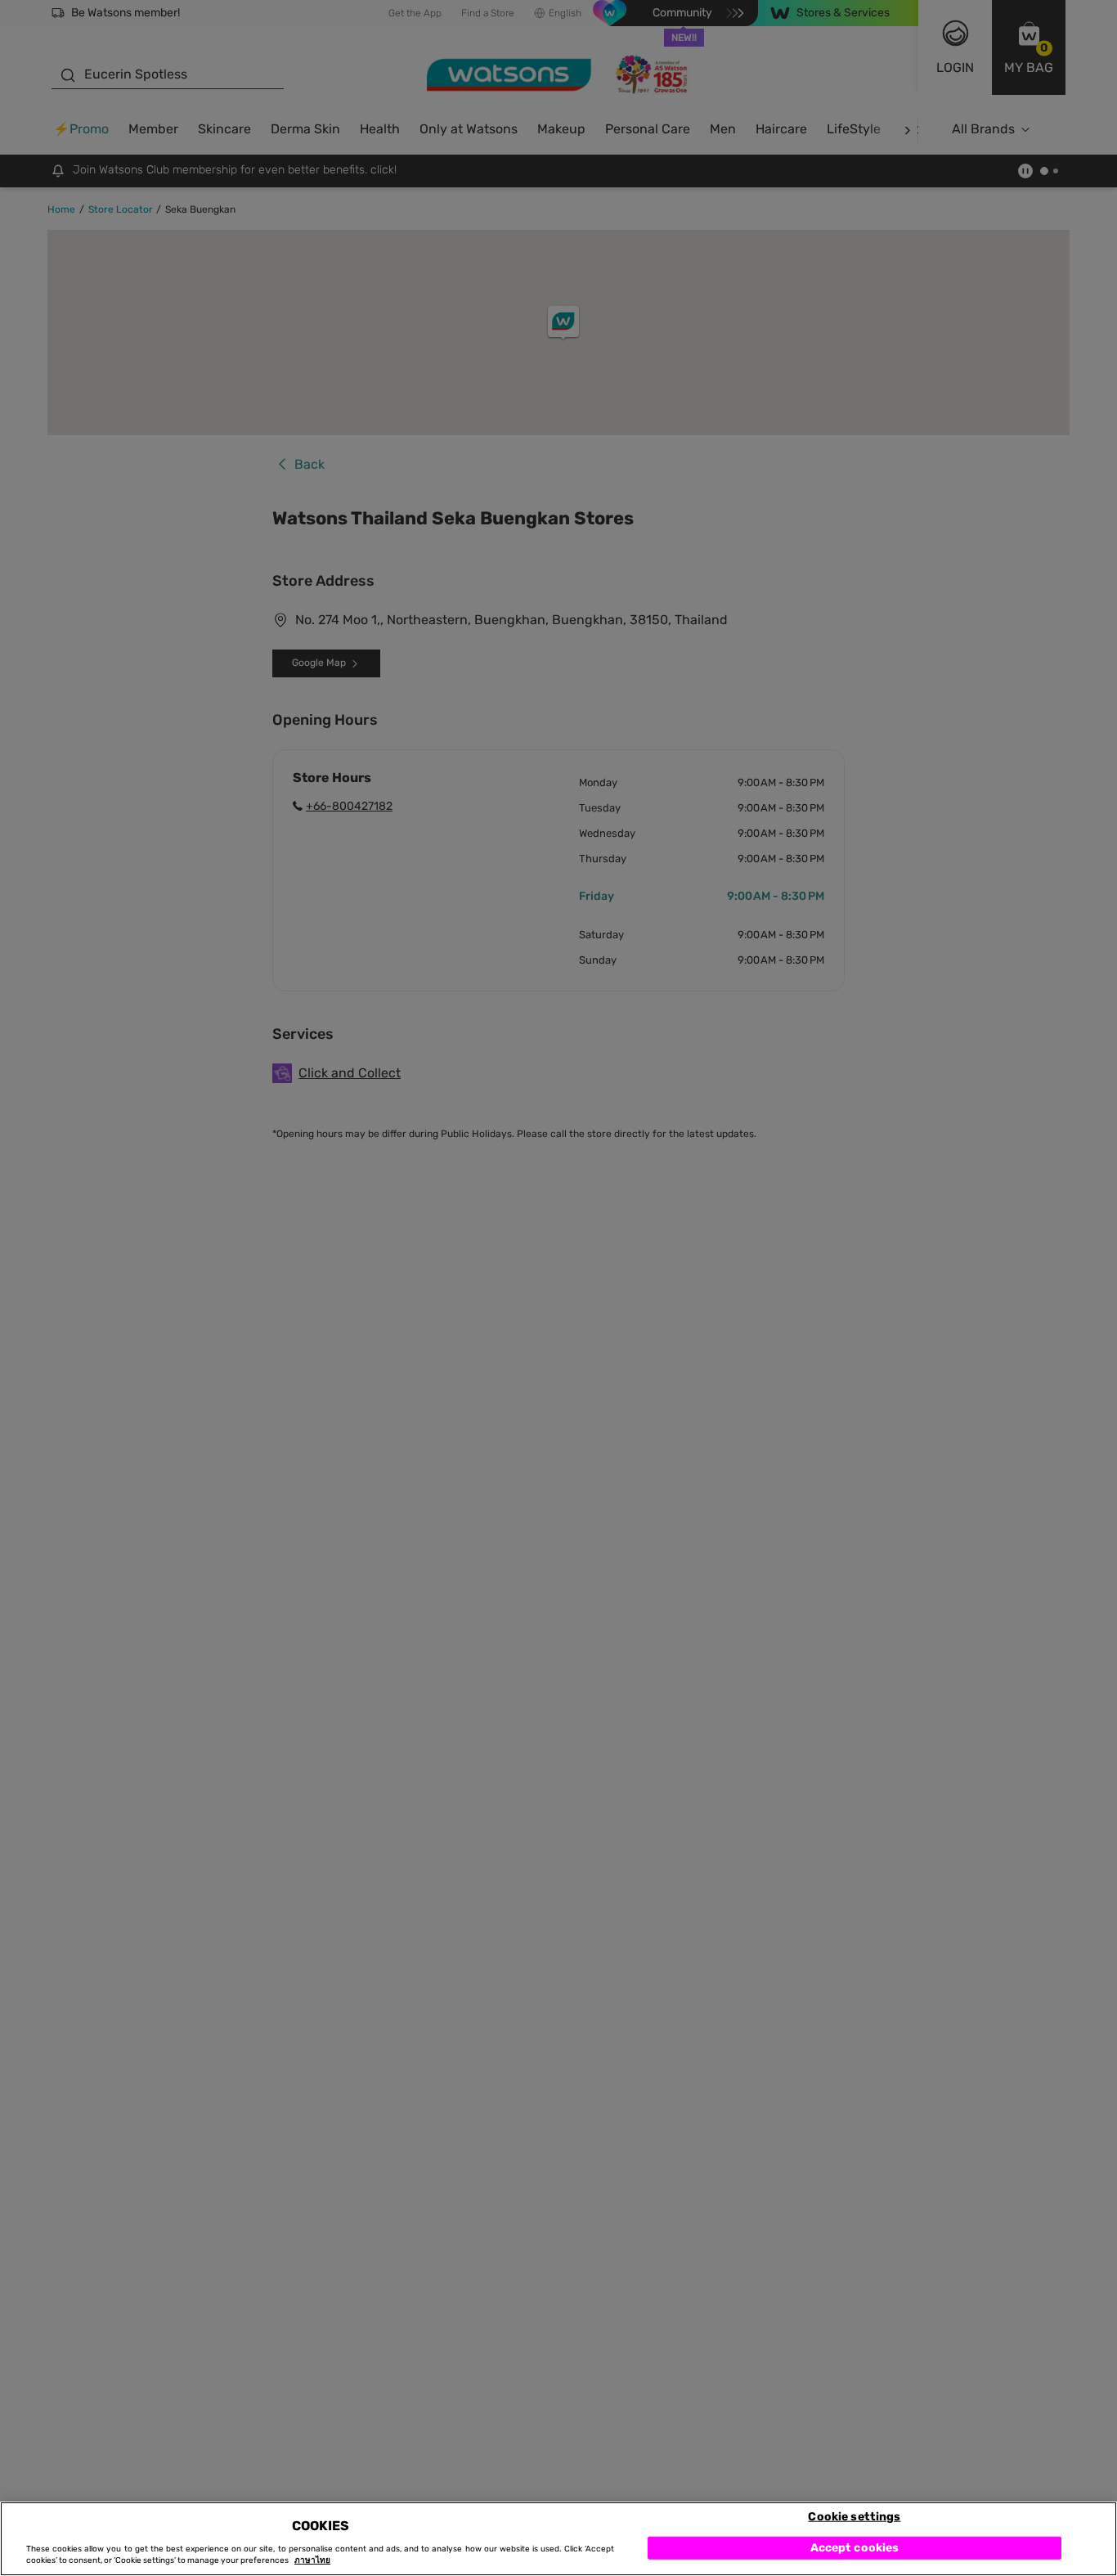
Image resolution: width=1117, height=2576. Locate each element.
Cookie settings (854, 2516)
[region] (558, 2539)
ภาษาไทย (312, 2561)
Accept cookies (855, 2547)
